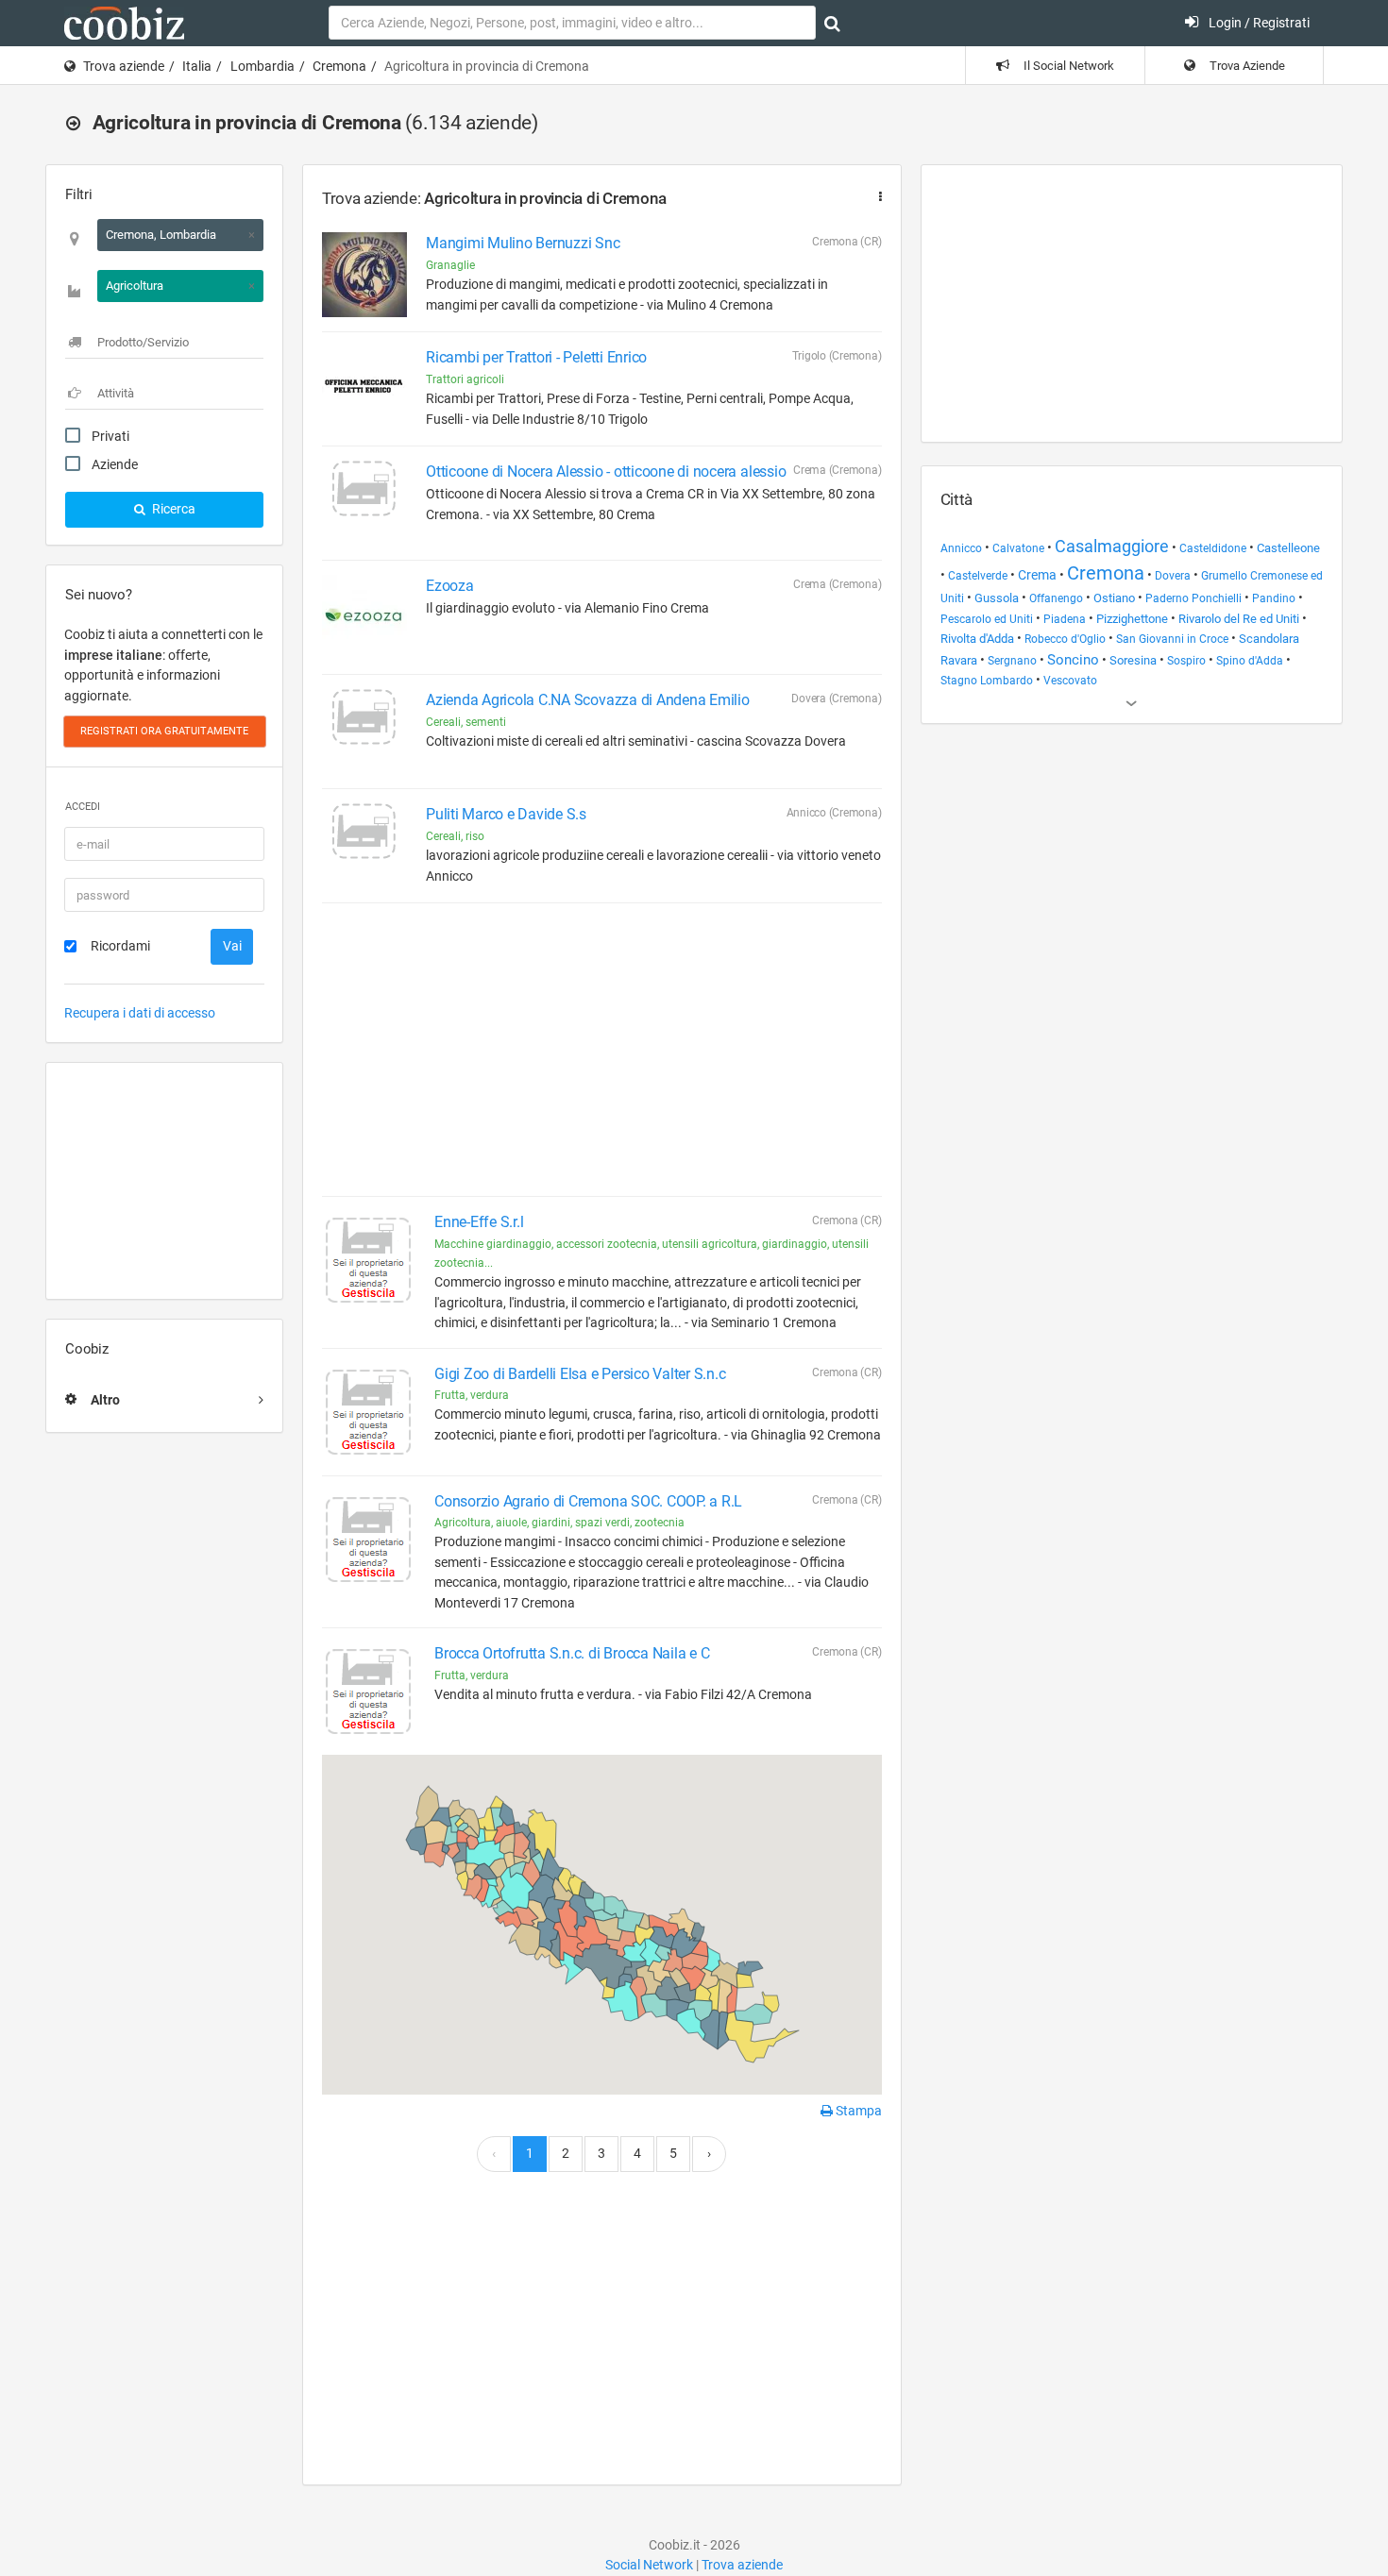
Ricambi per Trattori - (536, 357)
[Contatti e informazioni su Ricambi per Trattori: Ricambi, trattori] (364, 389)
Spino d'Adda (1250, 661)
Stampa (857, 2111)
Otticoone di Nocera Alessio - (606, 471)
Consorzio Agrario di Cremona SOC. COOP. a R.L (588, 1501)
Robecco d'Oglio (1065, 639)
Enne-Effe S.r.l (479, 1222)
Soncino (1073, 660)
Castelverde (978, 576)
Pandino (1274, 598)
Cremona (339, 66)
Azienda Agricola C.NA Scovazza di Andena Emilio (588, 700)
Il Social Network (1067, 66)
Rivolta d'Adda (977, 639)
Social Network (649, 2565)
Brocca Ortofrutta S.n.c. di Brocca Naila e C (572, 1653)
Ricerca (172, 509)
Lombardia (262, 66)
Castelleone (1288, 548)
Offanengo (1056, 598)
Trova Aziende (1246, 66)
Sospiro (1186, 661)
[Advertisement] (164, 1181)
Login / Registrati (1258, 23)
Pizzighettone (1132, 619)
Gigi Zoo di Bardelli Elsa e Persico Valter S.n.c (580, 1374)
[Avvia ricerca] (832, 24)
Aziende (115, 464)
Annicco (961, 548)
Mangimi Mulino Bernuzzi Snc (523, 243)
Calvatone (1018, 548)
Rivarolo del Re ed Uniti (1239, 619)
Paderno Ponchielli (1193, 598)
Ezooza (450, 586)
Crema (1037, 575)
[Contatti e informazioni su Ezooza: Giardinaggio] (364, 617)
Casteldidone (1213, 548)
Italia (197, 66)
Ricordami (120, 946)
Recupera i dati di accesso (140, 1013)
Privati (110, 436)
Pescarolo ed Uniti (987, 619)
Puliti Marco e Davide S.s (506, 814)
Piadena (1065, 619)
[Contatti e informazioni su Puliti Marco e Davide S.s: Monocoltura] (364, 846)
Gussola (997, 598)
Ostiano (1114, 598)
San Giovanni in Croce (1172, 639)
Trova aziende (124, 66)
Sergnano (1012, 661)
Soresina (1133, 660)
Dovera (1173, 576)
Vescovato (1070, 681)
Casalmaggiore (1112, 546)
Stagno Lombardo (987, 681)
